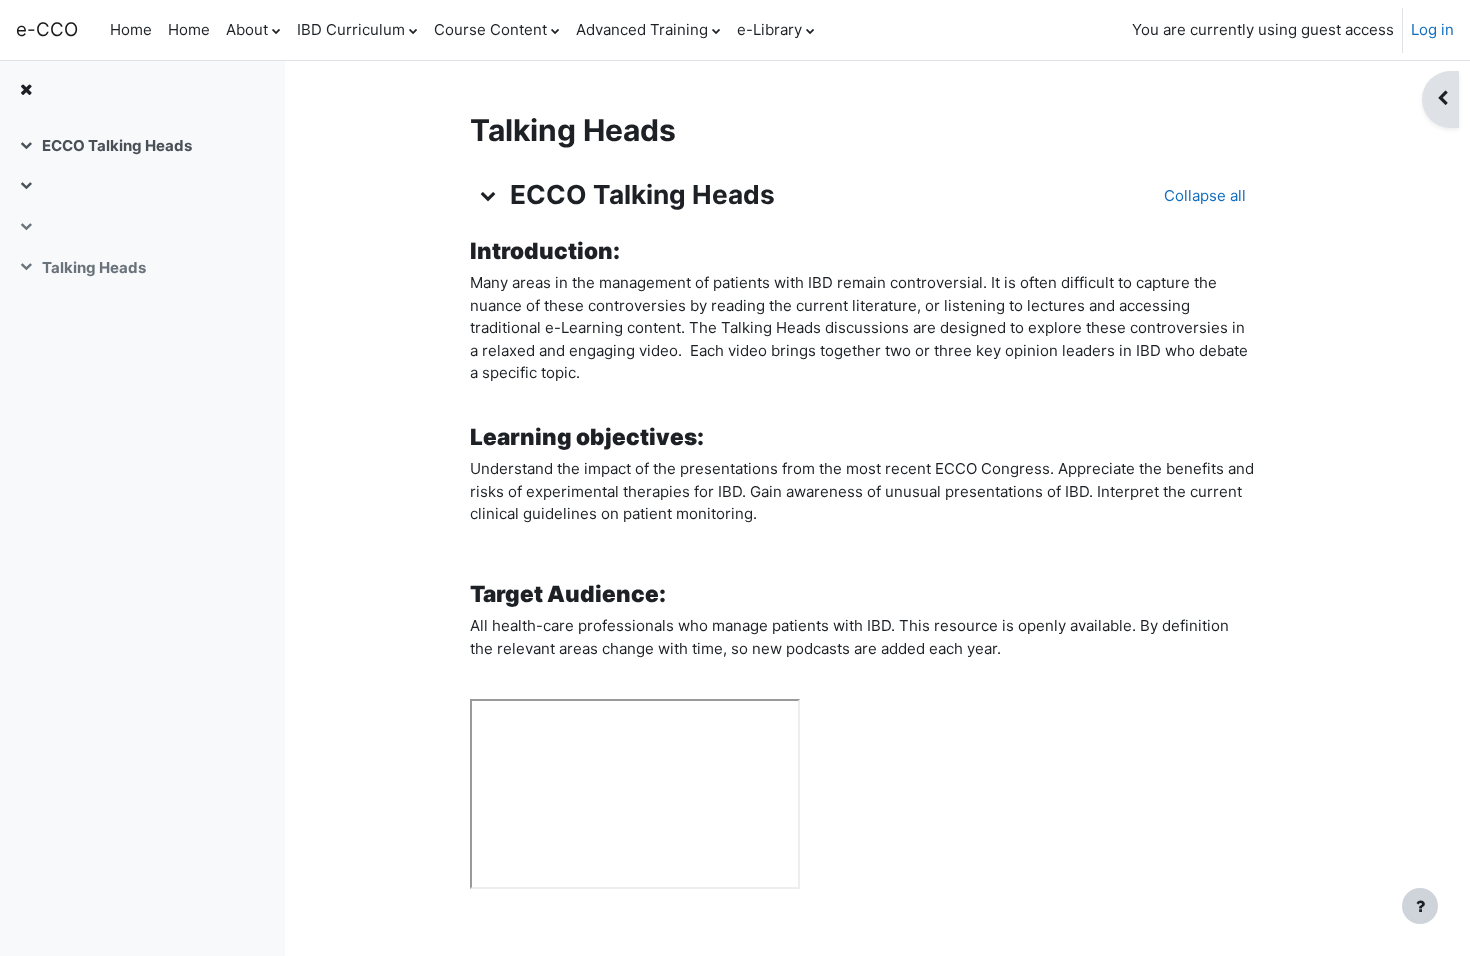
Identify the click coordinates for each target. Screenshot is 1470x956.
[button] (488, 195)
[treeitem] (142, 146)
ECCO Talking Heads (117, 145)
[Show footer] (1420, 906)
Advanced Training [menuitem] (642, 29)
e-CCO (47, 29)
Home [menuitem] (131, 29)
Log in (1432, 29)
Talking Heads (94, 267)
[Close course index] (26, 90)
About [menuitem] (247, 29)
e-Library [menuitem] (769, 29)
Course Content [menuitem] (490, 29)
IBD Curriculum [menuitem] (351, 29)
